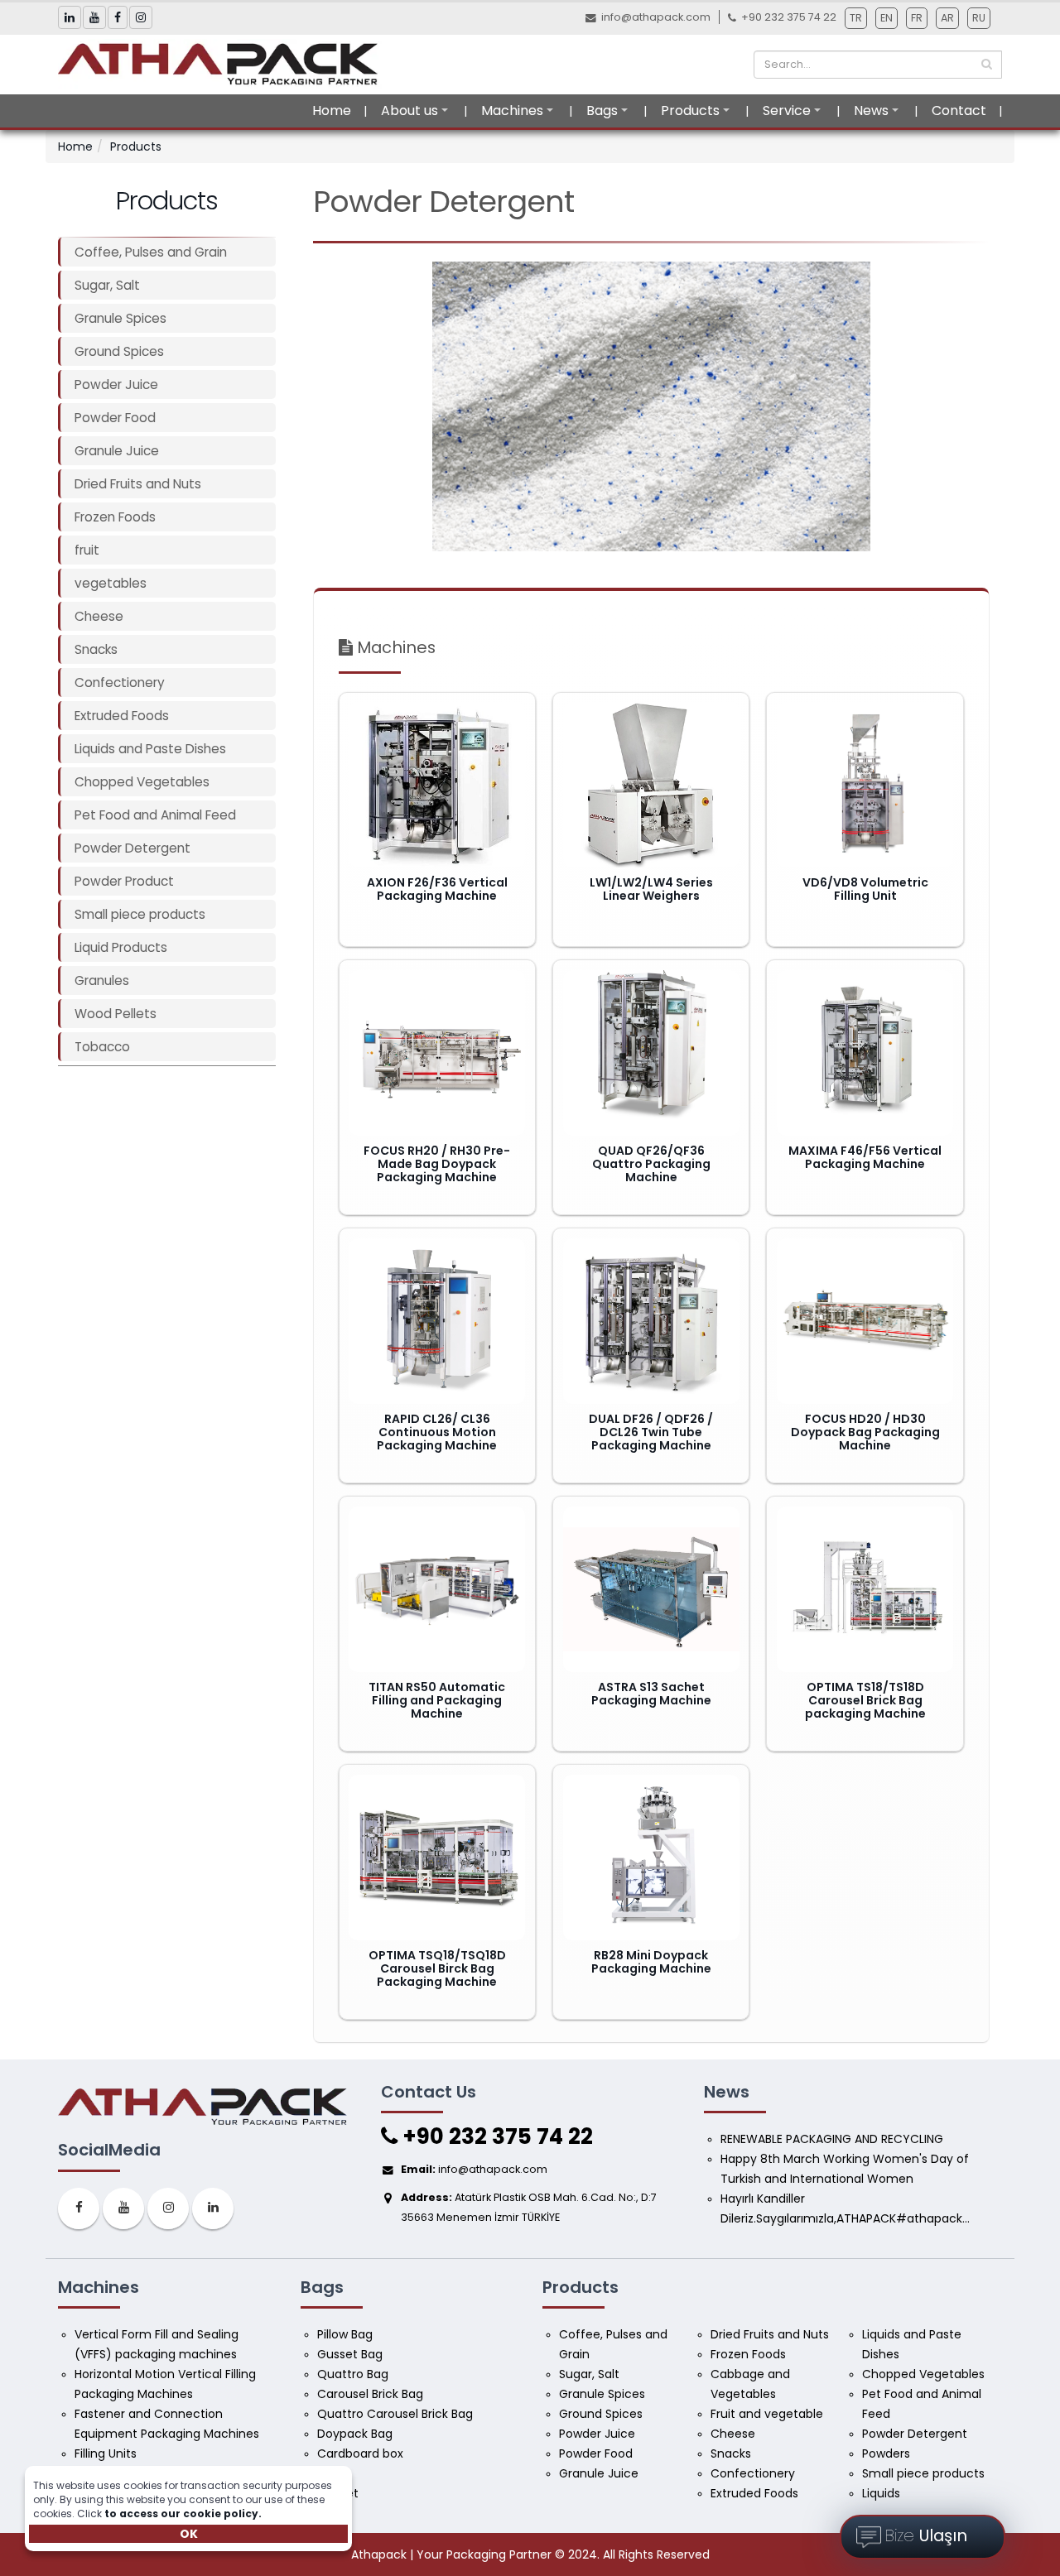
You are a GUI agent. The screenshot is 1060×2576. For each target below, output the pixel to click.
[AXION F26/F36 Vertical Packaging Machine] (437, 785)
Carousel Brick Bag (370, 2394)
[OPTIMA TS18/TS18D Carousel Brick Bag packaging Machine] (865, 1589)
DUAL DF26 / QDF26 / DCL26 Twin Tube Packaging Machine (651, 1432)
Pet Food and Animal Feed (155, 815)
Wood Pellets (116, 1014)
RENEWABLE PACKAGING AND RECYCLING (832, 2139)
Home (332, 111)
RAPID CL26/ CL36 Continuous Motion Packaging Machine (437, 1432)
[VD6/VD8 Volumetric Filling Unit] (865, 785)
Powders (886, 2453)
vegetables (111, 583)
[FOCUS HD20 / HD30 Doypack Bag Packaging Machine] (865, 1321)
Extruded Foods (122, 716)
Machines (512, 111)
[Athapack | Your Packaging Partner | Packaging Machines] (223, 64)
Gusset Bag (350, 2354)
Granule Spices (120, 318)
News (871, 111)
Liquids (881, 2493)
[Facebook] (79, 2208)
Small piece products (140, 914)
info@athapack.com (656, 17)
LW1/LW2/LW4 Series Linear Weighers (651, 889)
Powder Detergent (132, 848)
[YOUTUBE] (123, 2208)
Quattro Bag (353, 2374)
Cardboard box (360, 2453)
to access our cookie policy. (183, 2514)
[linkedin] (213, 2208)
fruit (87, 550)
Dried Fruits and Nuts (138, 484)
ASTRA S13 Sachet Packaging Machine (651, 1694)
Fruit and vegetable (767, 2414)
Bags (602, 111)
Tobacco (102, 1047)
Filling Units (106, 2453)
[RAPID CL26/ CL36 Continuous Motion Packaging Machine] (437, 1321)
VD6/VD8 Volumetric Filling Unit (865, 889)
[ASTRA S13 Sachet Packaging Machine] (651, 1589)
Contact (959, 111)
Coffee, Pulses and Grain (151, 252)
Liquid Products (121, 947)
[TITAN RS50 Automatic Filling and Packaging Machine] (437, 1589)
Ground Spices (119, 351)
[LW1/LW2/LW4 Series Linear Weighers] (651, 785)
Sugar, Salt (107, 285)
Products (690, 111)
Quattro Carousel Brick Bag (395, 2414)
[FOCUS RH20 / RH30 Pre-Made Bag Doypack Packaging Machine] (437, 1053)
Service (787, 111)
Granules (102, 980)
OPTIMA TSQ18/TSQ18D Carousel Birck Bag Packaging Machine (437, 1968)
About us (410, 111)
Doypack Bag (355, 2434)
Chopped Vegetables (142, 782)
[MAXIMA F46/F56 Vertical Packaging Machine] (865, 1053)
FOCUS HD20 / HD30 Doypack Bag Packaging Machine (865, 1432)
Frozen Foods (115, 517)
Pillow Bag (345, 2334)
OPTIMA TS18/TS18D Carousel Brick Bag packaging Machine (865, 1700)
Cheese (99, 616)
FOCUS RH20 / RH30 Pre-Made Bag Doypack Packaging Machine (437, 1164)
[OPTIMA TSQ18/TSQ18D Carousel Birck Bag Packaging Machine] (437, 1858)
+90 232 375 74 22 (495, 2136)
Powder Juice (116, 384)
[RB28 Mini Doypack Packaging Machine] (651, 1858)
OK (189, 2534)
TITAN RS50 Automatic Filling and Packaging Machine (437, 1700)
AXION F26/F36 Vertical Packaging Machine (437, 889)
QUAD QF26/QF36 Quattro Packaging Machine (651, 1164)
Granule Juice (117, 451)
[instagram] (168, 2208)
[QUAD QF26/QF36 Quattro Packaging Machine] (651, 1053)
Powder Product (124, 881)
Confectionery (120, 682)
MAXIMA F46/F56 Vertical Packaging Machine (865, 1157)
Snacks (96, 649)
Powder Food (115, 418)
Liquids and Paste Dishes (150, 749)
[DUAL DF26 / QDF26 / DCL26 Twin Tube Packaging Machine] (651, 1321)
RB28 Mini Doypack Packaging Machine (651, 1962)
